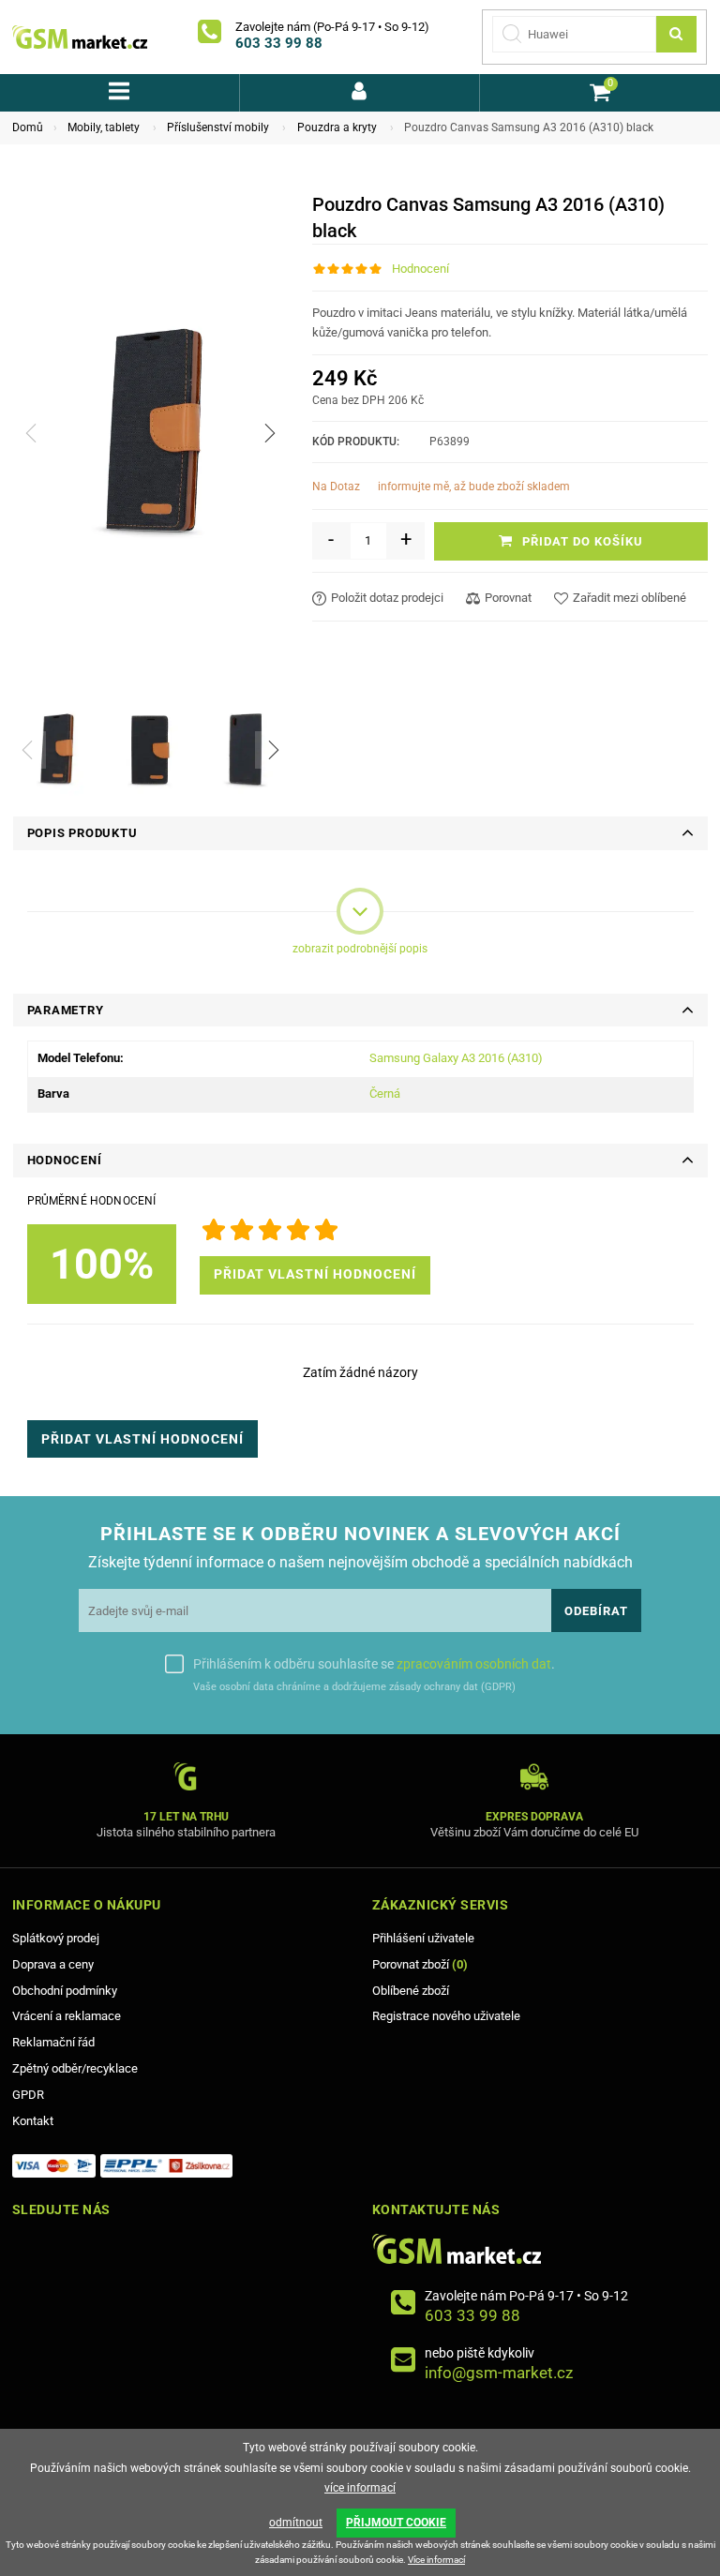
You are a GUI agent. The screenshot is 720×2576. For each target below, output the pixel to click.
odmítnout (296, 2523)
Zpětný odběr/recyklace (75, 2068)
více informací (360, 2488)
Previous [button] (27, 750)
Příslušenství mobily (218, 127)
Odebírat (596, 1611)
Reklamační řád (53, 2042)
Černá (385, 1093)
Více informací (436, 2560)
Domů (28, 127)
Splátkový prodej (56, 1938)
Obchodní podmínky (65, 1991)
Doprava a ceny (53, 1964)
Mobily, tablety (104, 127)
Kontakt (33, 2121)
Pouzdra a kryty (337, 127)
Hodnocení (420, 269)
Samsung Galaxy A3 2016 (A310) (456, 1058)
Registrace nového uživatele (446, 2016)
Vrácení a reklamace (67, 2016)
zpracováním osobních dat (474, 1664)
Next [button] (274, 750)
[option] (56, 749)
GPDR (28, 2095)
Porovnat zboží (420, 1964)
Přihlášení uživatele (423, 1938)
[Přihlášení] (360, 93)
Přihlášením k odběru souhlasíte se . (374, 1664)
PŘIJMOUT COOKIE (396, 2523)
